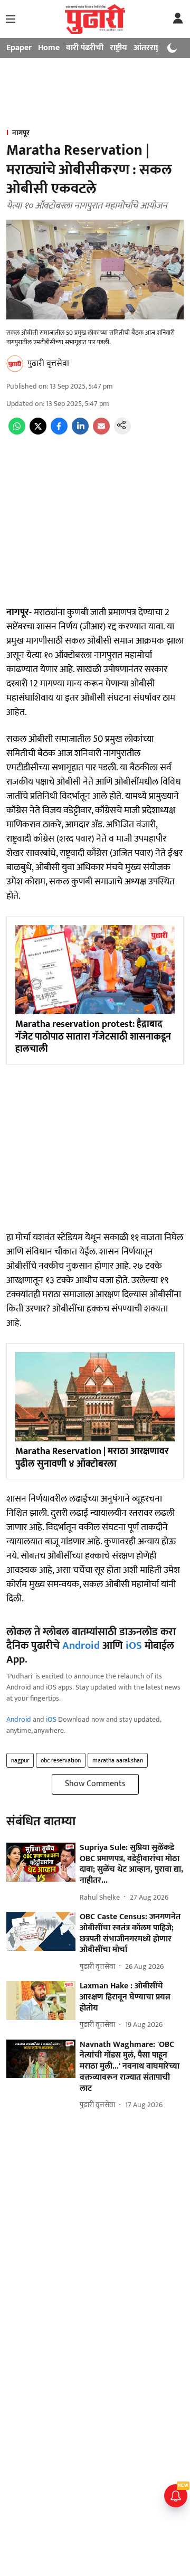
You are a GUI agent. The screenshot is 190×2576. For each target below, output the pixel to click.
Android (81, 1646)
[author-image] (15, 364)
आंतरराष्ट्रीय (150, 48)
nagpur (20, 1760)
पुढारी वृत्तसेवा (48, 364)
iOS (134, 1646)
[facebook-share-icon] (59, 432)
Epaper (19, 48)
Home (49, 48)
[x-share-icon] (38, 432)
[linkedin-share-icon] (80, 432)
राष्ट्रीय (118, 48)
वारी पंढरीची (85, 48)
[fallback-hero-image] (41, 1862)
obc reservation (61, 1760)
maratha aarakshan (118, 1760)
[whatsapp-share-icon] (17, 432)
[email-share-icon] (101, 432)
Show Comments (95, 1784)
